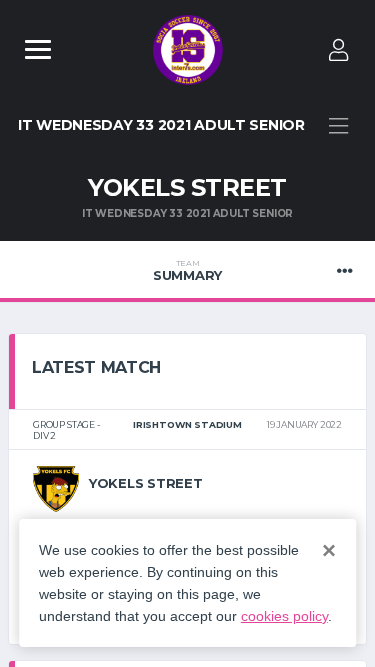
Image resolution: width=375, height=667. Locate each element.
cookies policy (284, 616)
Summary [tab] (187, 271)
